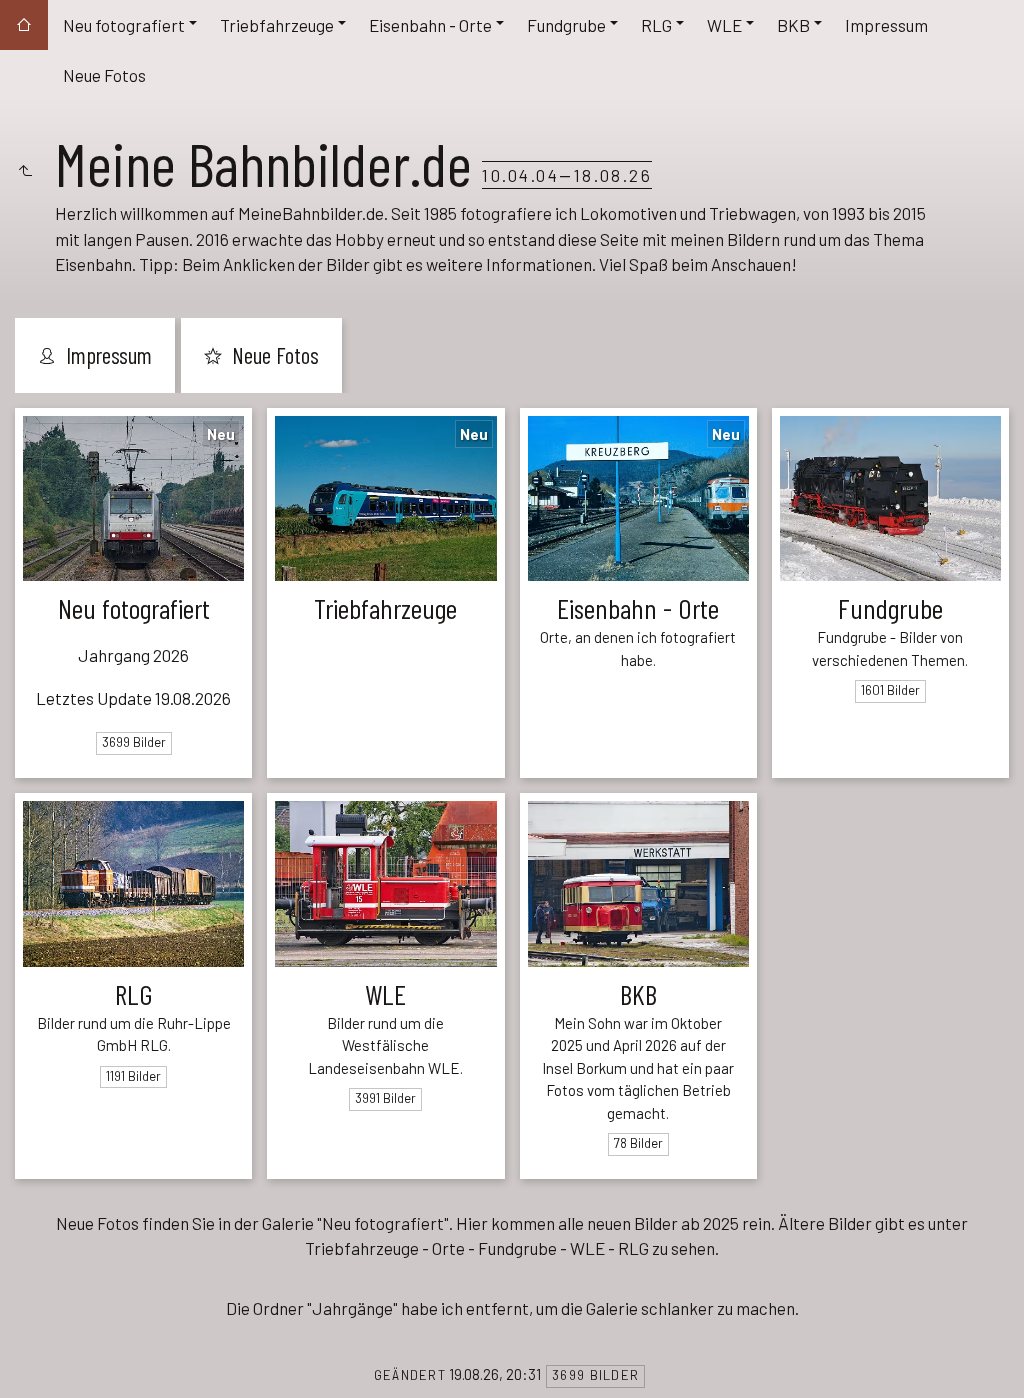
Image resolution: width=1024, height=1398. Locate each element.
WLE (724, 25)
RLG (656, 25)
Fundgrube (566, 25)
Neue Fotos (104, 75)
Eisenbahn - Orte (430, 25)
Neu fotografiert (124, 25)
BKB (793, 25)
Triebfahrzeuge (277, 25)
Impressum (886, 25)
